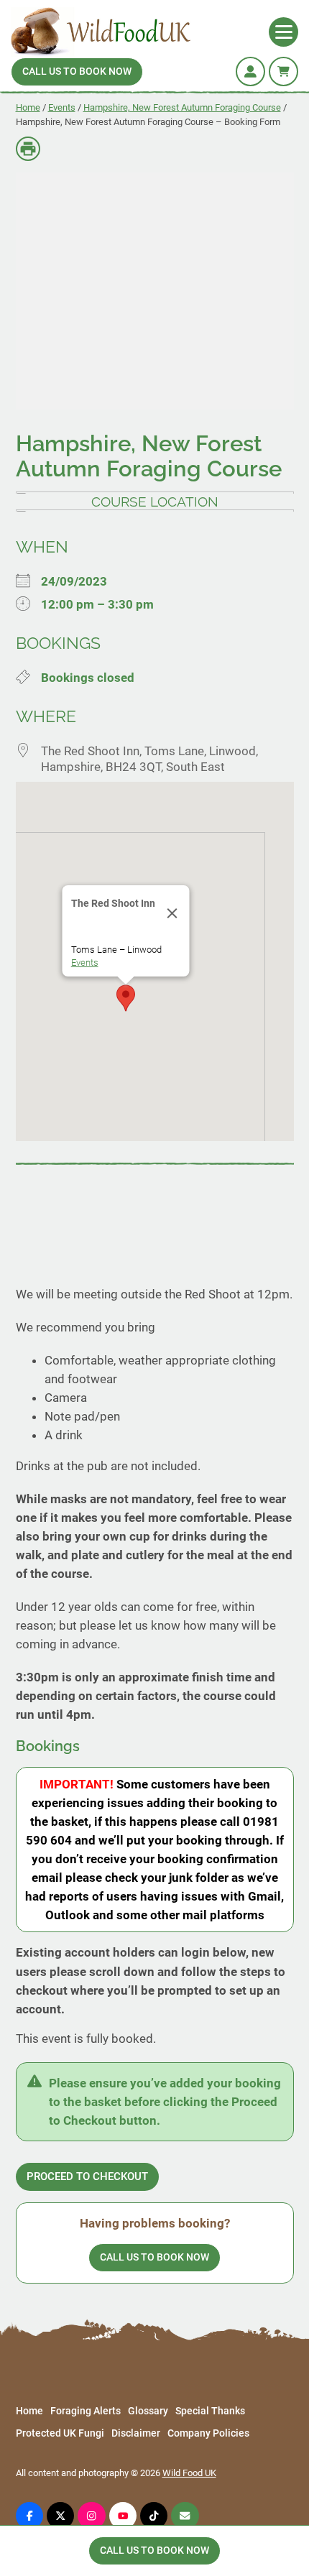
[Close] (172, 913)
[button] (126, 998)
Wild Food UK (189, 2473)
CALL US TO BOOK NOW (77, 71)
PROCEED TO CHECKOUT (87, 2176)
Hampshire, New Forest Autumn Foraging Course (182, 107)
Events (62, 107)
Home (28, 107)
